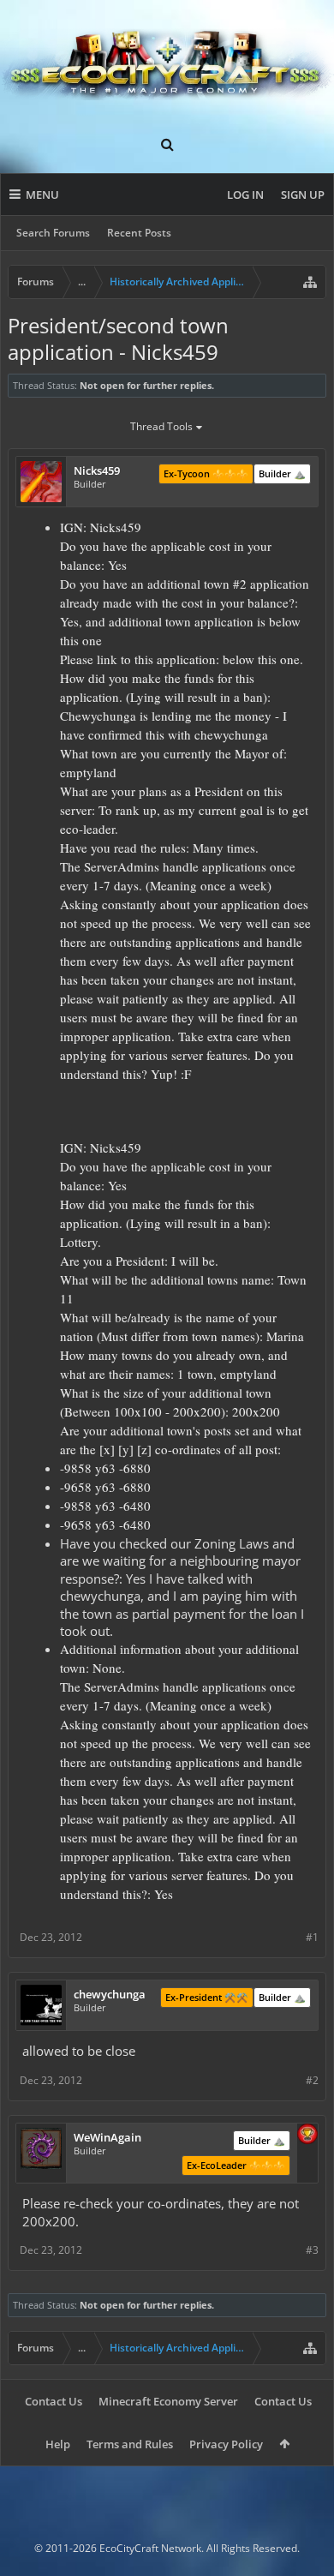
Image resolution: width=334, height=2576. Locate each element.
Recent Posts (139, 233)
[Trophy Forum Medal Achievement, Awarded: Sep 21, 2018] (307, 2136)
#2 (312, 2080)
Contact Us (54, 2401)
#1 (312, 1937)
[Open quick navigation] (310, 282)
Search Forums (53, 233)
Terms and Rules (130, 2444)
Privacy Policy (226, 2444)
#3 (312, 2250)
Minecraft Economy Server (168, 2401)
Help (58, 2444)
